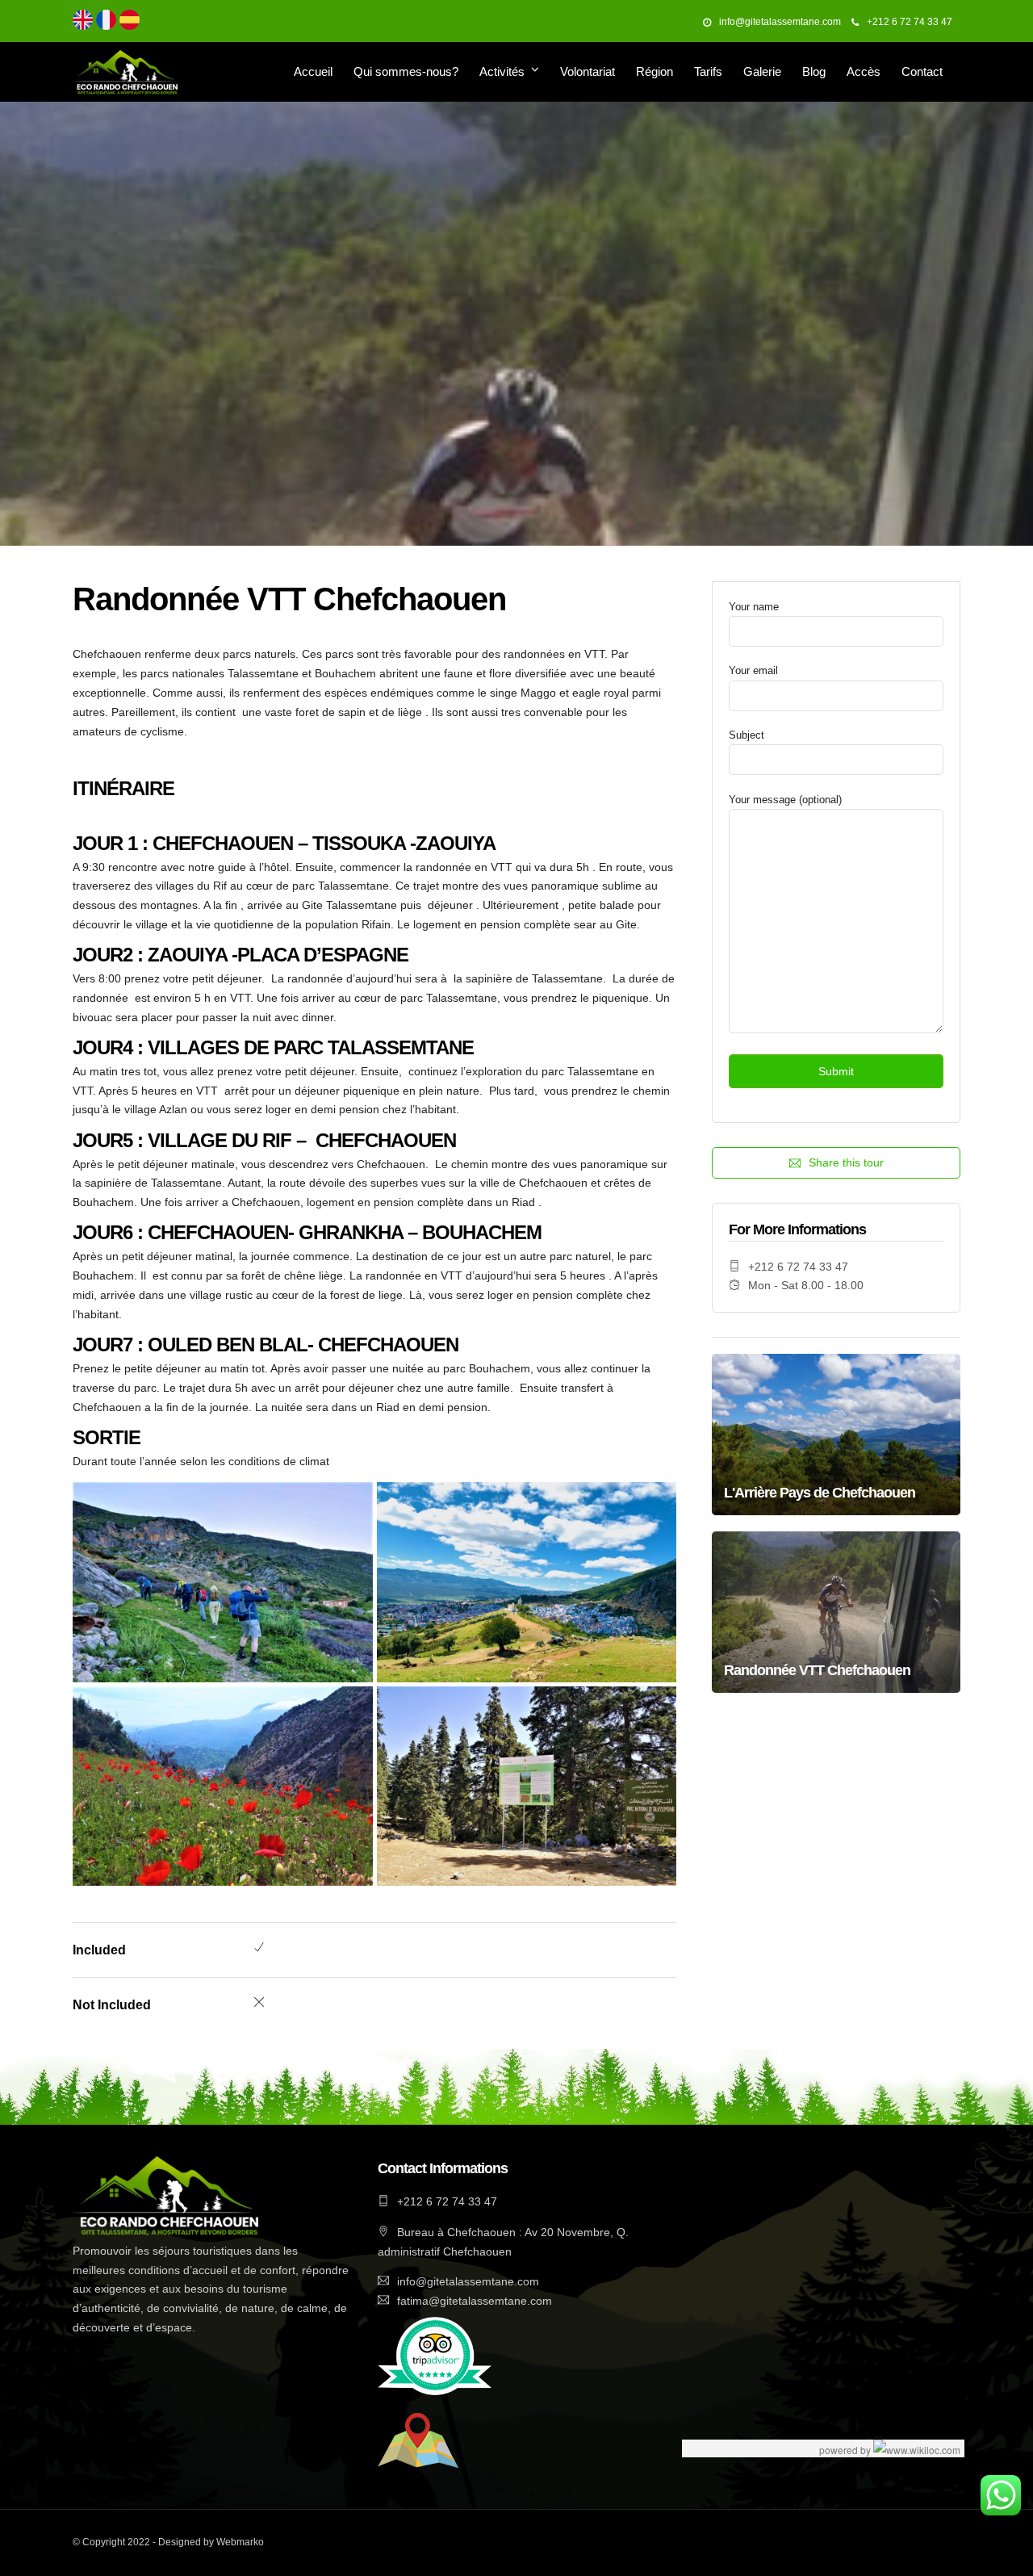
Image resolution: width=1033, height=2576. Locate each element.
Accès (864, 71)
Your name (754, 607)
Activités (502, 71)
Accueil (313, 71)
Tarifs (708, 71)
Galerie (762, 71)
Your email (753, 670)
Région (655, 71)
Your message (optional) (785, 800)
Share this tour (846, 1162)
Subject (747, 735)
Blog (814, 71)
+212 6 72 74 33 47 (910, 22)
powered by (846, 2450)
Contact (922, 71)
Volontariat (588, 71)
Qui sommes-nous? (406, 71)
